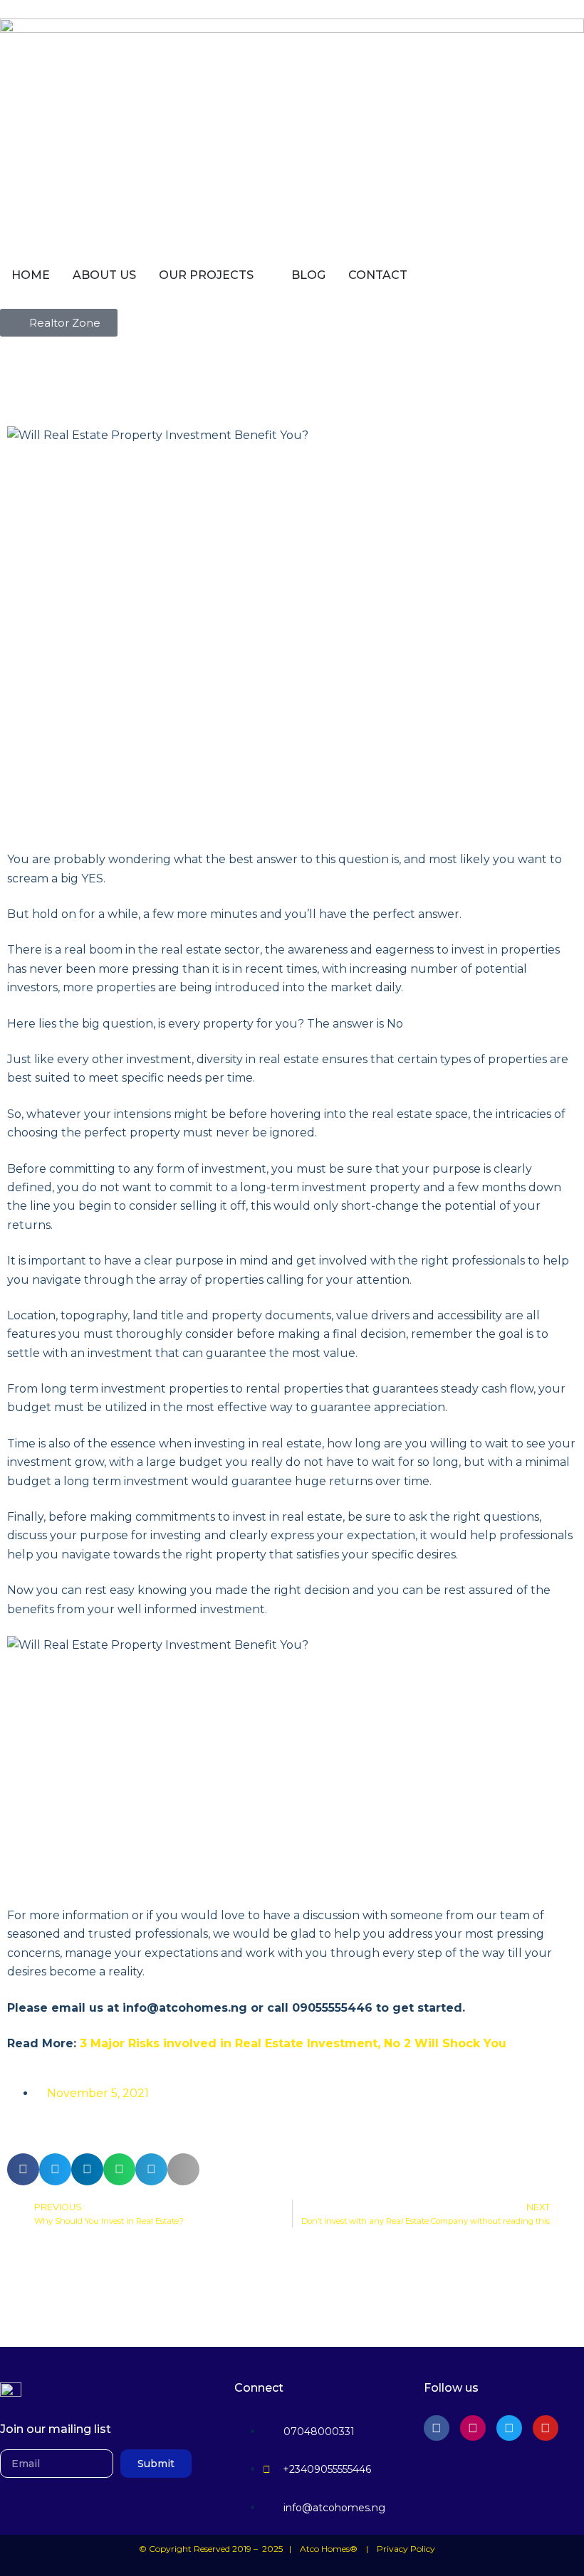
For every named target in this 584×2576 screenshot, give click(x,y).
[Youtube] (546, 2428)
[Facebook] (437, 2428)
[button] (23, 2169)
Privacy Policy (406, 2549)
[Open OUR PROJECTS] (263, 275)
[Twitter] (509, 2428)
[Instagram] (473, 2428)
